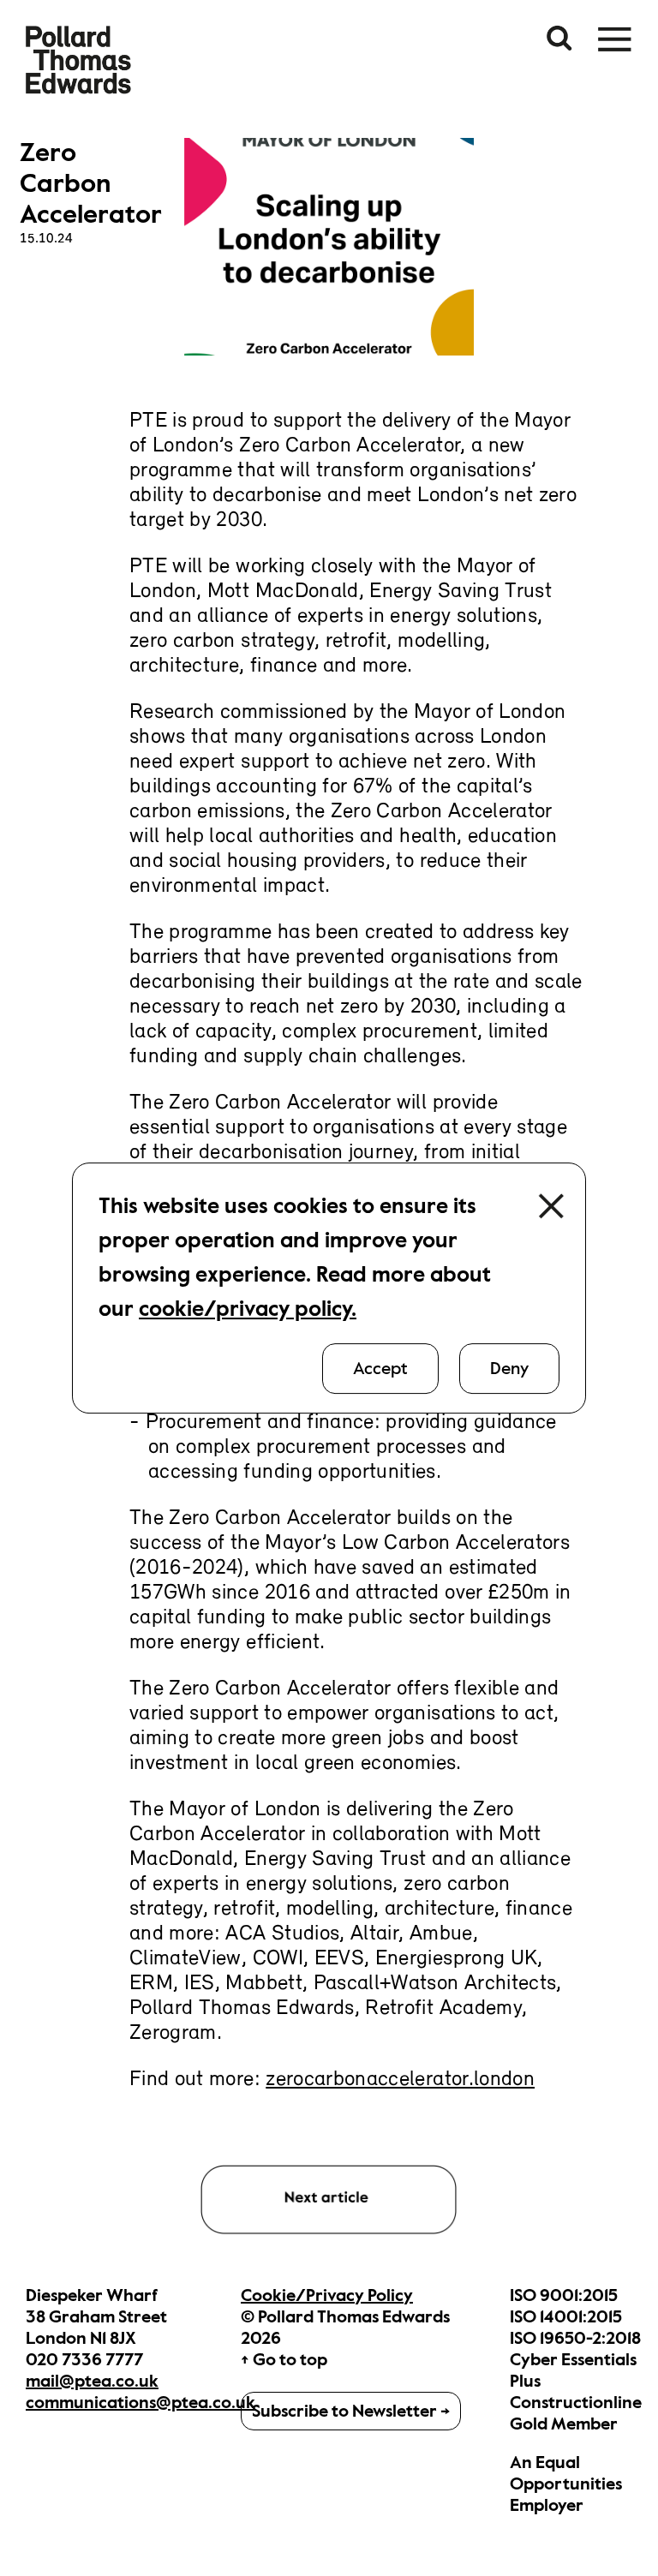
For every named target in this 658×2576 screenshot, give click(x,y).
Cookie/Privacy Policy (327, 2295)
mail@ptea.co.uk (92, 2381)
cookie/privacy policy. (248, 1309)
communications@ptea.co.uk (141, 2403)
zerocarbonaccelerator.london (400, 2080)
